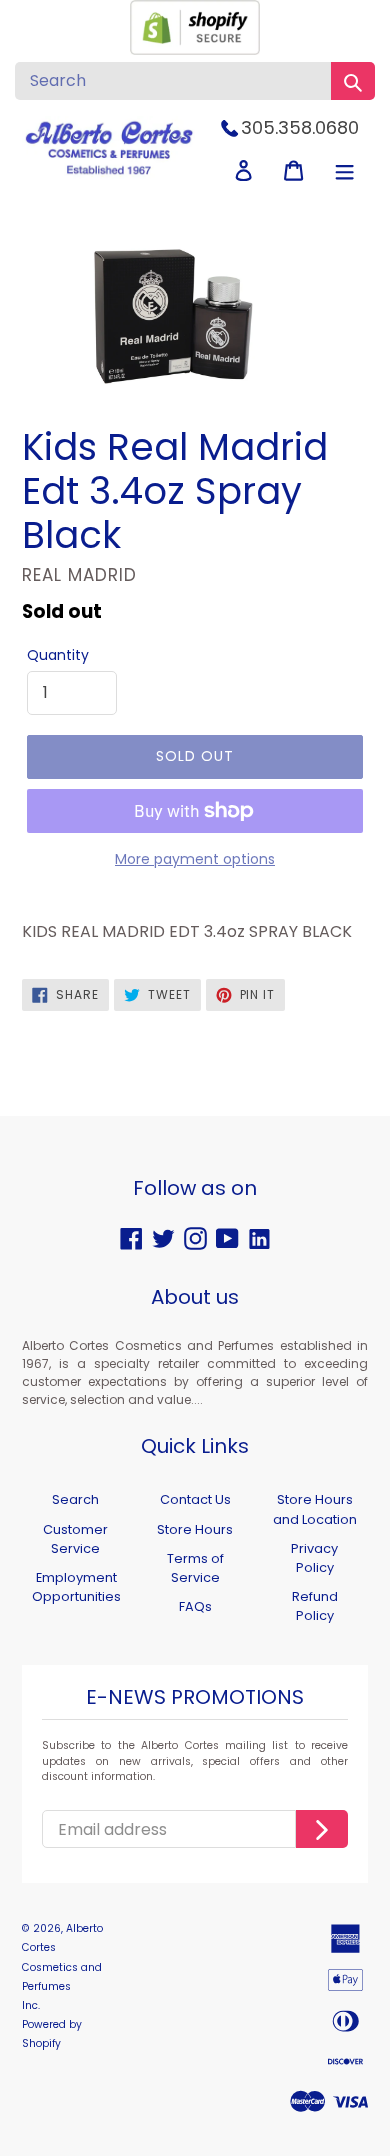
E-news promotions (195, 1698)
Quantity (58, 655)
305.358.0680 (300, 127)
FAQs (195, 1606)
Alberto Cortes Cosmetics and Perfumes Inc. (62, 1967)
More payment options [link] (195, 859)
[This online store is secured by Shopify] (195, 49)
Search (75, 1499)
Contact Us (195, 1499)
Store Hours (195, 1529)
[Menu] (344, 170)
